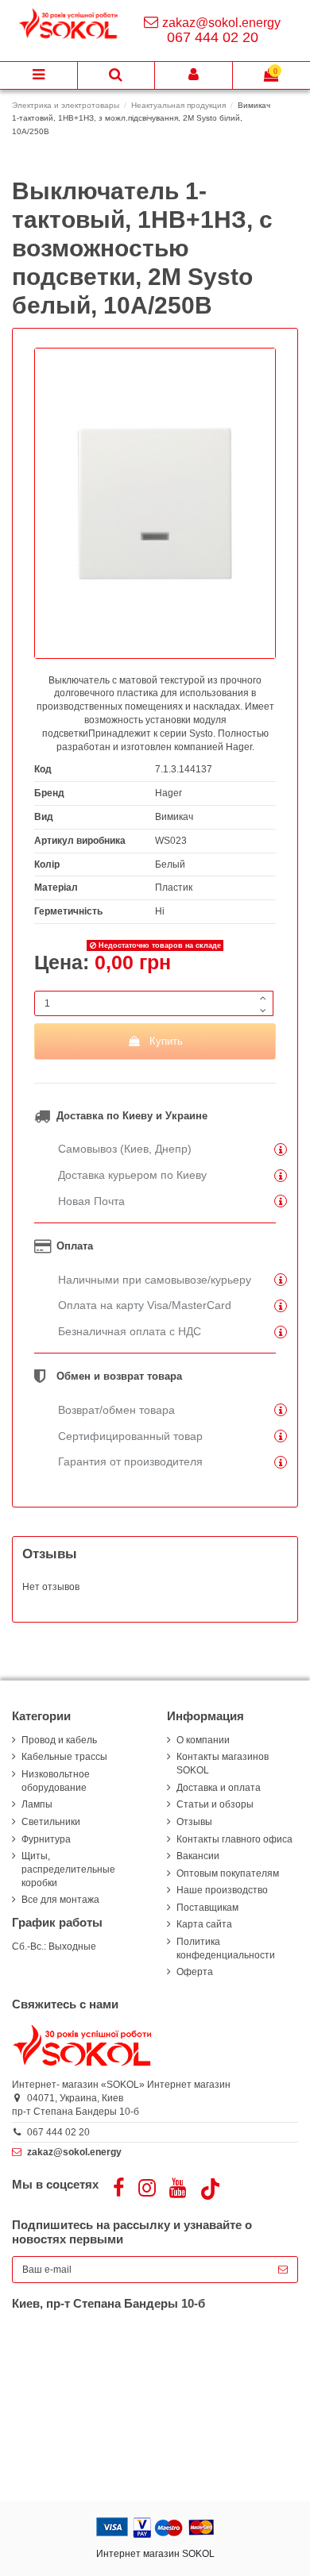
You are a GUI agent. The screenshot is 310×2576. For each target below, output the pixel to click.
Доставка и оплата (219, 1788)
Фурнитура (46, 1839)
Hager (169, 793)
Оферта (195, 1972)
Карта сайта (204, 1924)
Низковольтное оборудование (56, 1781)
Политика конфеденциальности (226, 1948)
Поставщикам (207, 1908)
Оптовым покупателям (228, 1873)
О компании (203, 1740)
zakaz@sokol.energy (221, 23)
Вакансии (198, 1856)
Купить (166, 1041)
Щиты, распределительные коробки (68, 1869)
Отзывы (194, 1822)
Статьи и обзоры (215, 1804)
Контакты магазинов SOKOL (223, 1764)
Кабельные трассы (64, 1757)
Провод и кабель (59, 1740)
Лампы (37, 1804)
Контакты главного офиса (234, 1839)
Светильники (51, 1822)
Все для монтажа (60, 1900)
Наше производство (222, 1890)
